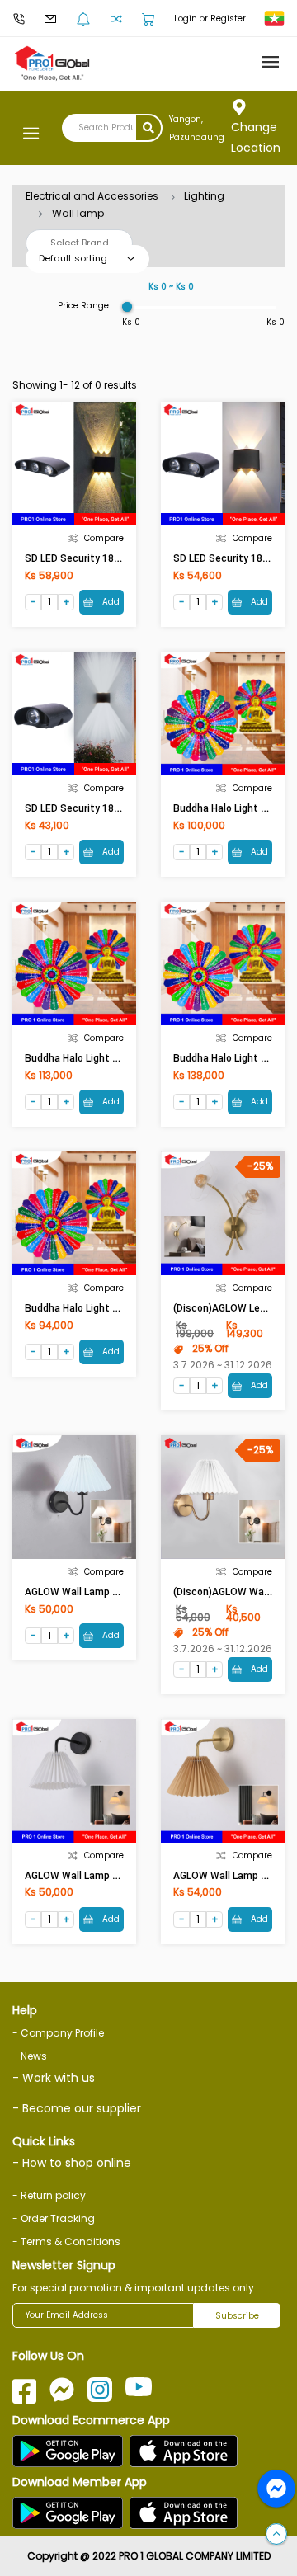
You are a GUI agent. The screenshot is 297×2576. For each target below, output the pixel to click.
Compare (104, 538)
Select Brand (80, 243)
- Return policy (49, 2195)
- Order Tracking (54, 2218)
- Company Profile (58, 2033)
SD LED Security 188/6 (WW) (91, 558)
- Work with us (54, 2078)
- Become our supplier (77, 2108)
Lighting (204, 196)
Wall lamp (78, 213)
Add (110, 602)
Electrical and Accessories (92, 196)
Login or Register (210, 19)
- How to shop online (72, 2163)
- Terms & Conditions (66, 2242)
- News (30, 2056)
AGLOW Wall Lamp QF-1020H (92, 1876)
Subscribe (237, 2316)
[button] (276, 2535)
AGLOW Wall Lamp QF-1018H (92, 1592)
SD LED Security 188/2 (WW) (91, 808)
